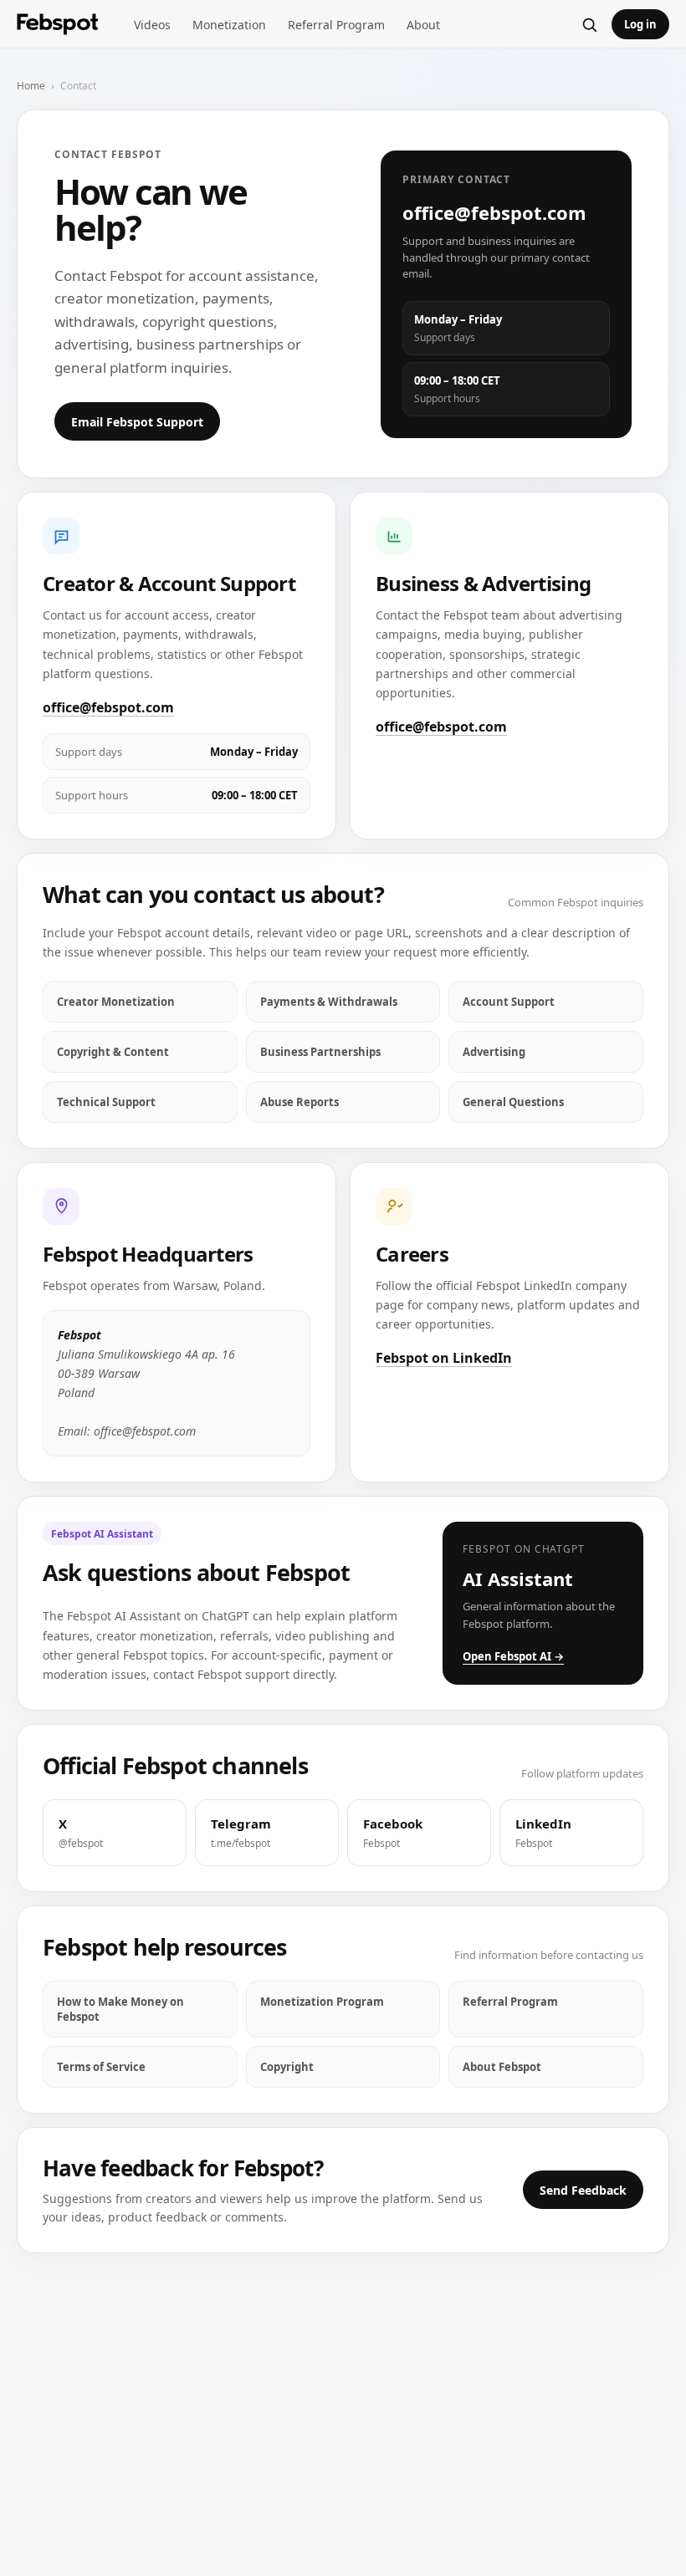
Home (31, 86)
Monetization (229, 25)
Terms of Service (101, 2067)
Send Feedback (583, 2190)
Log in (640, 24)
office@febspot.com (108, 707)
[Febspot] (58, 25)
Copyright (287, 2067)
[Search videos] (589, 24)
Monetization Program (322, 2002)
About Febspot (502, 2067)
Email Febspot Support (137, 422)
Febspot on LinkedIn (444, 1358)
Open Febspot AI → (513, 1656)
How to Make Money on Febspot (120, 2009)
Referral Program (336, 25)
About (423, 25)
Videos (152, 25)
